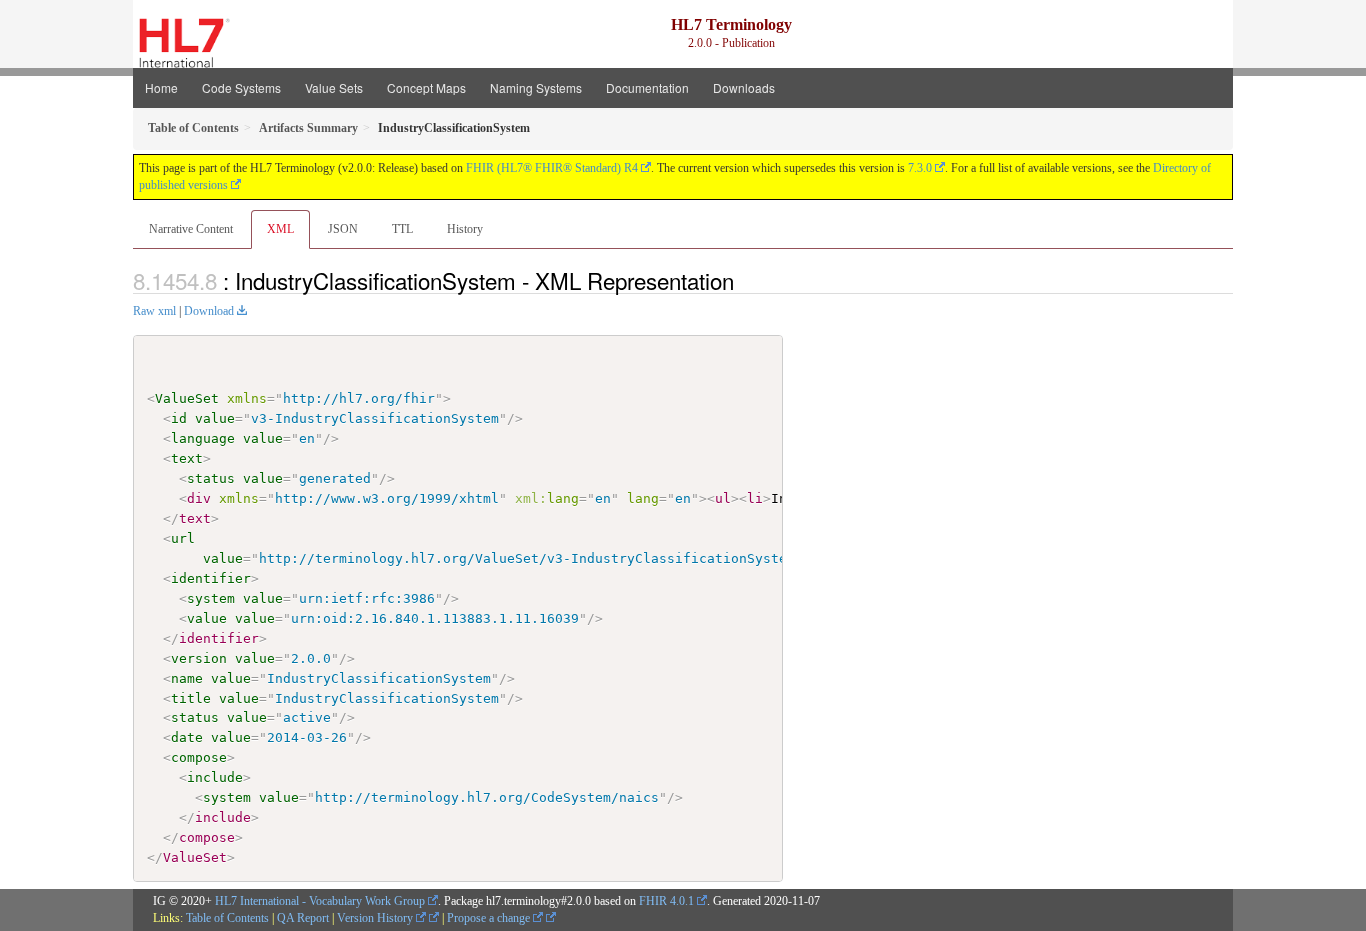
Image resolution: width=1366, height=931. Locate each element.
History (465, 229)
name (187, 678)
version (199, 658)
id (179, 418)
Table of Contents (227, 918)
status (211, 478)
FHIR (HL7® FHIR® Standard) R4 (552, 168)
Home (161, 87)
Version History (376, 918)
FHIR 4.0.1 (666, 901)
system (211, 598)
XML (280, 229)
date (187, 737)
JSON (343, 229)
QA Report (303, 918)
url (183, 538)
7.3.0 (920, 168)
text (187, 458)
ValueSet (187, 398)
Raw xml (154, 311)
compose (199, 757)
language (203, 438)
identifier (211, 578)
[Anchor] (745, 280)
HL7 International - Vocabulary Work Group (320, 901)
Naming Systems (536, 87)
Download (209, 311)
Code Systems (241, 87)
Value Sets (334, 87)
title (191, 698)
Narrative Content (191, 229)
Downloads (744, 87)
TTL (402, 229)
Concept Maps (426, 87)
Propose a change (490, 918)
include (215, 777)
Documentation (647, 87)
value (215, 418)
